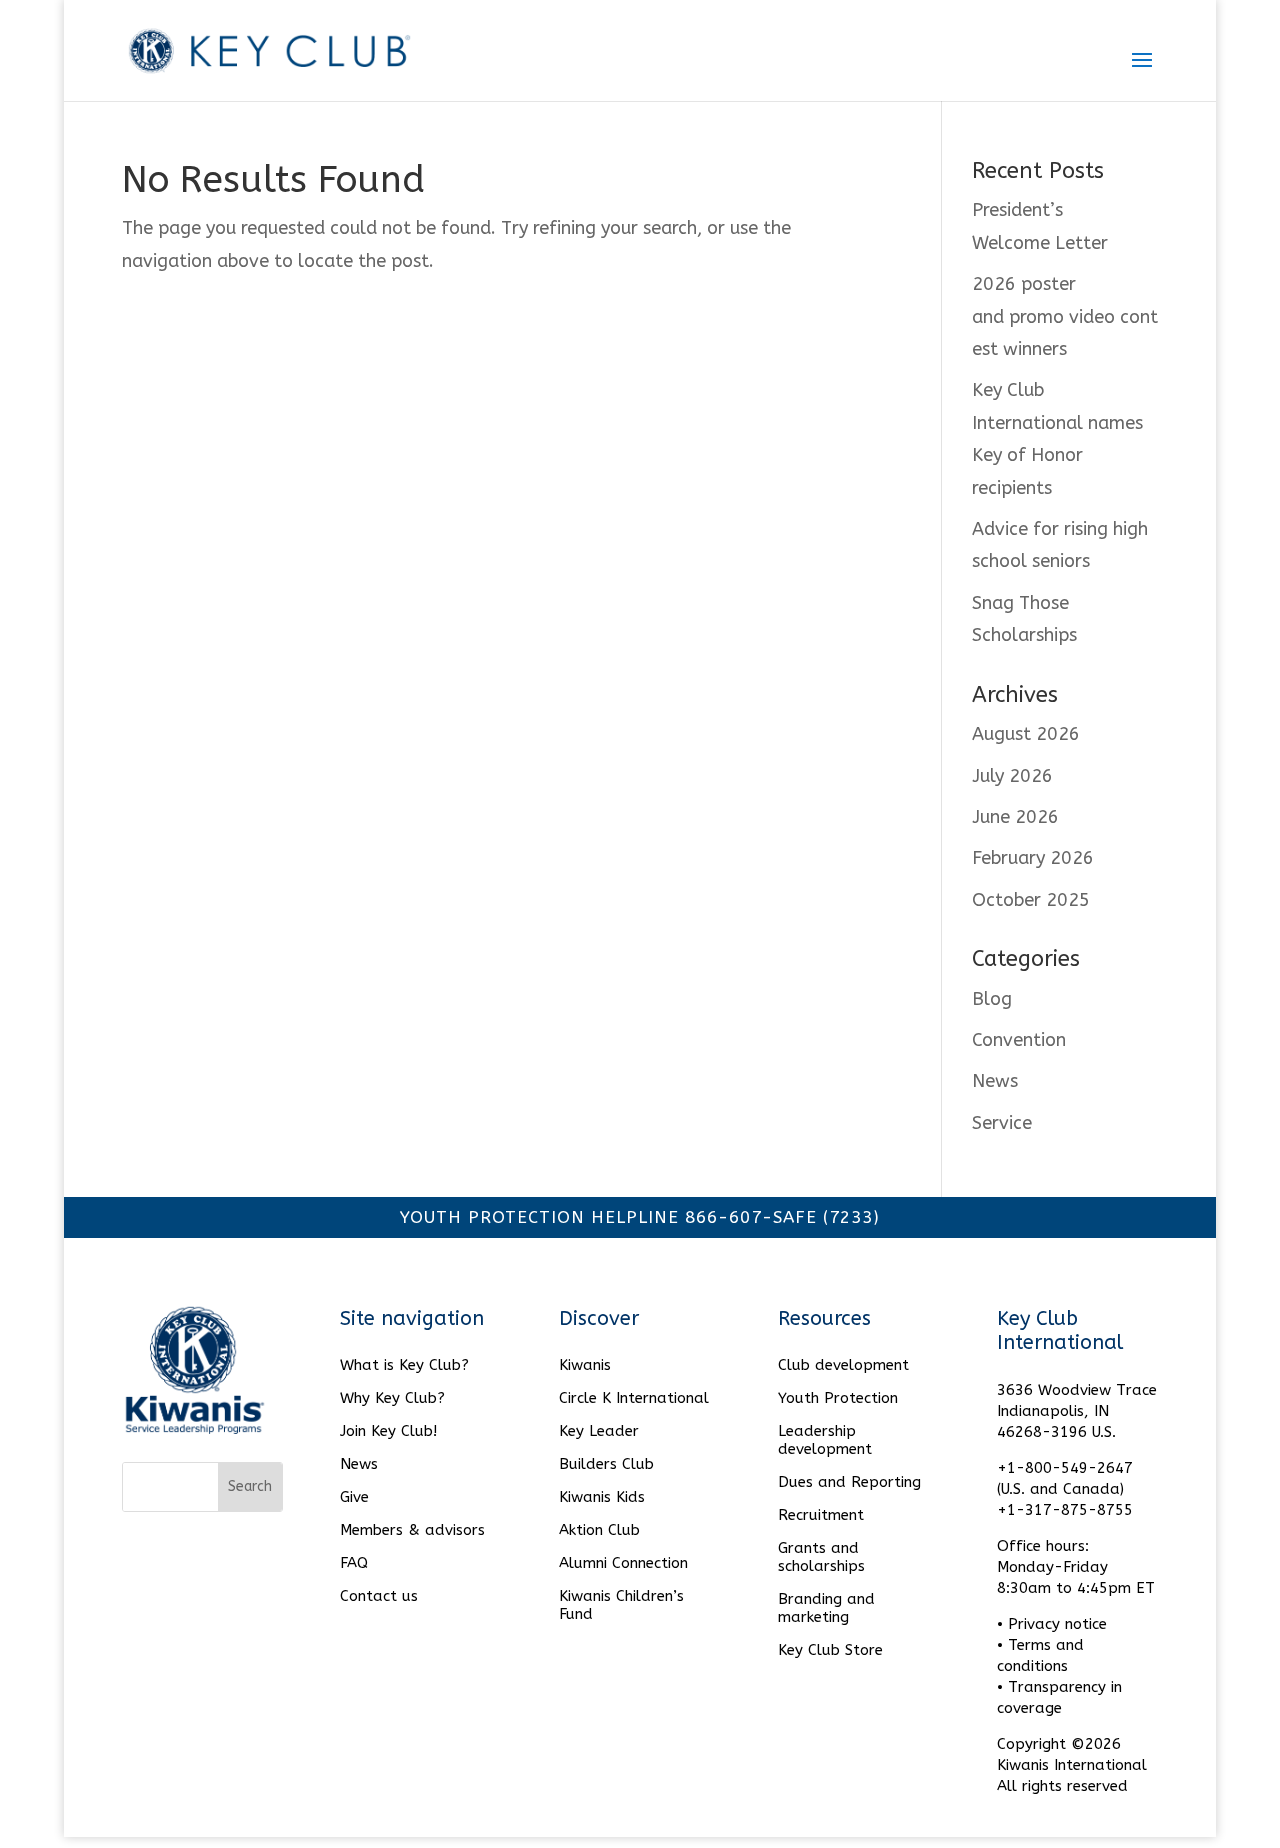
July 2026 (1012, 776)
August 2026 (1026, 734)
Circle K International (634, 1398)
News (995, 1081)
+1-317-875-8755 (1065, 1510)
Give (354, 1497)
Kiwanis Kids (602, 1497)
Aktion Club (599, 1530)
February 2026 (1033, 858)
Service (1002, 1123)
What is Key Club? (404, 1365)
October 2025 (1031, 900)
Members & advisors (412, 1530)
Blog (992, 999)
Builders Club (606, 1464)
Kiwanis (585, 1365)
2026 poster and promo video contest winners (1065, 316)
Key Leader (599, 1431)
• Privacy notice (1052, 1624)
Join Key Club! (388, 1431)
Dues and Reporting (849, 1482)
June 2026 (1015, 817)
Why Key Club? (392, 1398)
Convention (1019, 1040)
